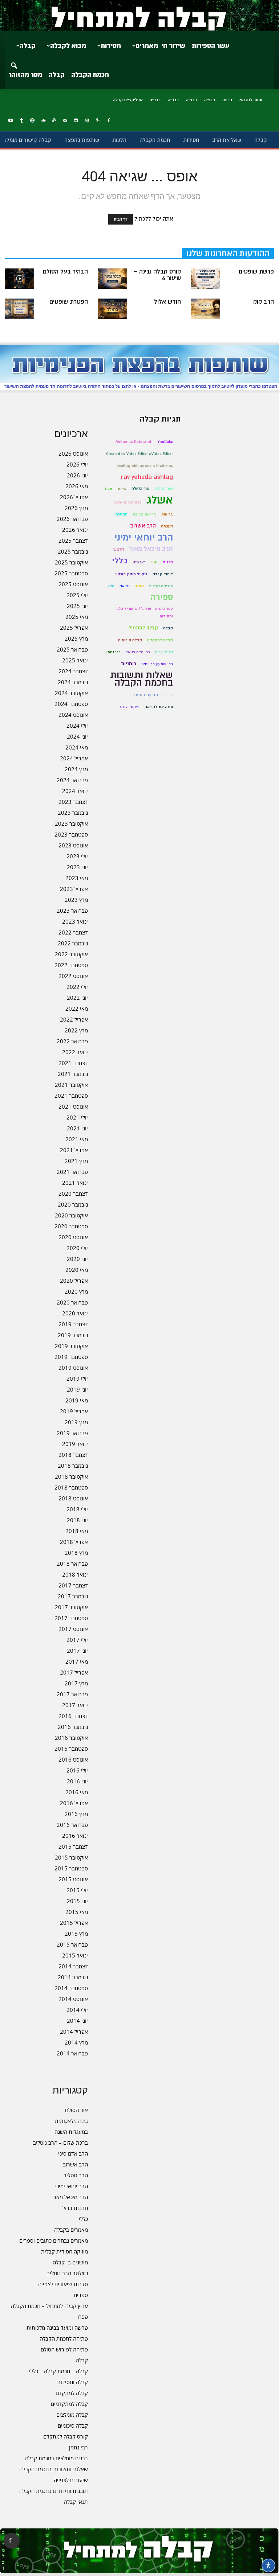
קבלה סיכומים (73, 2425)
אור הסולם (76, 2110)
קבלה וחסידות (72, 2382)
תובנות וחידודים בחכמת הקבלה (54, 2491)
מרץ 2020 (76, 1291)
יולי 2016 (77, 1770)
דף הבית (121, 219)
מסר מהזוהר (25, 75)
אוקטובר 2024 (71, 693)
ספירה (162, 597)
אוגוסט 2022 (73, 976)
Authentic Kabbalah (134, 442)
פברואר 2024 (72, 780)
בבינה (227, 100)
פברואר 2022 (72, 1041)
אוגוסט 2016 (73, 1759)
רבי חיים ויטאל (138, 652)
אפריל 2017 (74, 1672)
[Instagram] (76, 121)
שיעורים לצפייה (71, 2480)
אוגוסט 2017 (73, 1629)
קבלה (57, 75)
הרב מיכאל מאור (70, 2197)
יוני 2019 (77, 1389)
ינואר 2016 (75, 1836)
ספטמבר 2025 (71, 573)
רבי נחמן (78, 2447)
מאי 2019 (77, 1400)
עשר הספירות (211, 46)
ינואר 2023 (75, 921)
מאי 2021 (77, 1139)
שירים (168, 695)
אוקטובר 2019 (71, 1346)
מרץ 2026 (76, 508)
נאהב (139, 586)
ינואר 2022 (75, 1052)
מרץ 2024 (76, 769)
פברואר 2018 (72, 1564)
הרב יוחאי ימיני (72, 2186)
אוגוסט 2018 (73, 1498)
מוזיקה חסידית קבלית (64, 2251)
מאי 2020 (77, 1270)
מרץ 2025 (76, 638)
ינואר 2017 (75, 1705)
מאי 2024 (77, 747)
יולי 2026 (77, 464)
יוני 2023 (77, 867)
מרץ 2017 (76, 1683)
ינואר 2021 (75, 1183)
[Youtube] (11, 121)
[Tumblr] (21, 121)
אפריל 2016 (74, 1803)
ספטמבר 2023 (71, 834)
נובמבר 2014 (73, 1977)
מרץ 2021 (76, 1161)
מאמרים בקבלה (71, 2230)
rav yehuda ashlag (147, 477)
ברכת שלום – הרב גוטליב (60, 2142)
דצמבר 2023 (73, 802)
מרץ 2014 (76, 2042)
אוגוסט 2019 (73, 1368)
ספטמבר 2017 (71, 1618)
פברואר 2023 (72, 911)
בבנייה (210, 100)
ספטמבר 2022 (71, 965)
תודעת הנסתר (146, 695)
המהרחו (121, 514)
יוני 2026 (77, 475)
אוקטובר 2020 (71, 1215)
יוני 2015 (77, 1901)
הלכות (119, 140)
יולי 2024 (77, 726)
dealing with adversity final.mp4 (145, 466)
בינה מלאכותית (71, 2121)
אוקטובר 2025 (71, 562)
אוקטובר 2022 (71, 954)
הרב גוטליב (76, 2175)
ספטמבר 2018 (71, 1487)
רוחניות (129, 664)
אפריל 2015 (74, 1923)
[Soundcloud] (43, 121)
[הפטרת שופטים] (20, 309)
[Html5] (87, 121)
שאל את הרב (227, 140)
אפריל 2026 (74, 497)
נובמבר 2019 (73, 1335)
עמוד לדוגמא (251, 100)
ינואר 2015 (75, 1955)
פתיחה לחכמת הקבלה (64, 2338)
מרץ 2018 (76, 1553)
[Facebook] (109, 121)
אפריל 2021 (74, 1150)
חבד (154, 562)
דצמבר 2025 (73, 541)
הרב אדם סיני (73, 2153)
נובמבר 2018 (73, 1466)
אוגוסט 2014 (73, 1999)
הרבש (119, 549)
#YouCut (165, 441)
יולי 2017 (77, 1640)
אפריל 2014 (74, 2031)
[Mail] (65, 121)
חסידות (111, 46)
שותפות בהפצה (82, 140)
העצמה (167, 526)
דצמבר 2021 (73, 1063)
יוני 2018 (77, 1520)
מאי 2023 (77, 878)
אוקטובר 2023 (71, 823)
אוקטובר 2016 (71, 1738)
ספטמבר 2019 (71, 1357)
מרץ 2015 (76, 1934)
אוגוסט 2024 (73, 715)
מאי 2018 (77, 1531)
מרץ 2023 (76, 900)
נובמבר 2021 (73, 1074)
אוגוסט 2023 (73, 845)
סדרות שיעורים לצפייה (63, 2284)
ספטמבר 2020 (71, 1226)
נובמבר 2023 (73, 813)
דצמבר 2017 (73, 1585)
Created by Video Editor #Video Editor (139, 454)
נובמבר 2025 (73, 551)
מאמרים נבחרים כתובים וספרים (54, 2240)
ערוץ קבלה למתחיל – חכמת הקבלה (49, 2306)
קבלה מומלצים (72, 2415)
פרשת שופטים (256, 272)
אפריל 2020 (74, 1281)
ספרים (81, 2295)
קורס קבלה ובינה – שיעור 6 (157, 275)
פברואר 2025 (72, 649)
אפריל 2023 (74, 889)
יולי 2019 (77, 1379)
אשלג (160, 500)
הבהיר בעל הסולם (65, 272)
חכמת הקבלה (90, 75)
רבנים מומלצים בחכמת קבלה (56, 2458)
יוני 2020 (77, 1259)
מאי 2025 (77, 617)
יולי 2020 (77, 1248)
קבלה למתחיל (143, 628)
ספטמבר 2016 (71, 1749)
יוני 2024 (77, 736)
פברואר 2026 (72, 519)
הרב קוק (264, 302)
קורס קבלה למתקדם (66, 2436)
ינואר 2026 (75, 530)
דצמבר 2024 (73, 671)
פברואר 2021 (72, 1172)
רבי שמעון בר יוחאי (157, 664)
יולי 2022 (77, 987)
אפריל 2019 (74, 1411)
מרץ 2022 (76, 1030)
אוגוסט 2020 (73, 1237)
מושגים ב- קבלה (70, 2262)
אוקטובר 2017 (71, 1607)
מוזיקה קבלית (161, 586)
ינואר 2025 (75, 660)
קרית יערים (164, 652)
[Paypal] (54, 121)
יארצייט (139, 562)
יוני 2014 (77, 2021)
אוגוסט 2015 (73, 1879)
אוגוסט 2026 (73, 453)
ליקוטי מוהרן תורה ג (131, 574)
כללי (83, 2219)
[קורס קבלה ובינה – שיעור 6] (113, 279)
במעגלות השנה (71, 2132)
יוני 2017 (77, 1651)
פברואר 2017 (72, 1694)
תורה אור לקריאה (159, 707)
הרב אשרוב (75, 2164)
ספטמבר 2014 (71, 1988)
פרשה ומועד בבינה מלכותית (57, 2328)
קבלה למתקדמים (69, 2404)
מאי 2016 (77, 1792)
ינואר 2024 (75, 791)
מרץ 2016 (76, 1814)
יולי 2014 (77, 2010)
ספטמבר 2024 (71, 704)
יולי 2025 (77, 595)
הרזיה (168, 562)
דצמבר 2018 (73, 1455)
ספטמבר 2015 (71, 1868)
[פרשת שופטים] (206, 279)
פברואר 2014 (72, 2053)
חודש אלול (167, 302)
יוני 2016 (77, 1781)
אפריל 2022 (74, 1019)
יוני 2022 (77, 998)
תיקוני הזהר (130, 707)
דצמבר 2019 (73, 1324)
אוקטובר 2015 (71, 1857)
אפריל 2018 (74, 1542)
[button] (14, 61)
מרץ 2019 (76, 1422)
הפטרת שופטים (69, 302)
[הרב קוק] (206, 309)
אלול (108, 489)
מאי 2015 (77, 1912)
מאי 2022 (77, 1008)
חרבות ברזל (75, 2208)
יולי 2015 (77, 1890)
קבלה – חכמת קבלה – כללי (58, 2371)
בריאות (167, 514)
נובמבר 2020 (73, 1204)
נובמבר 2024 (73, 682)
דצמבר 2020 (73, 1193)
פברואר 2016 (72, 1825)
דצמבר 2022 (73, 932)
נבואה (125, 586)
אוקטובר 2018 (71, 1476)
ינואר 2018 (75, 1574)
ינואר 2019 (75, 1444)
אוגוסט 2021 (73, 1106)
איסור (122, 489)
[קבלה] (139, 16)
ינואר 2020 (75, 1313)
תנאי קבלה (76, 2502)
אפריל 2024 (74, 758)
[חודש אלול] (113, 309)
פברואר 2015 (72, 1944)
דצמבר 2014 (73, 1966)
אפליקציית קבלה (128, 100)
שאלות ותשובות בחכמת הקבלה (54, 2469)
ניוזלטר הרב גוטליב (67, 2273)
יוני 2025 (77, 606)
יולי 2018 (77, 1509)
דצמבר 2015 (73, 1846)
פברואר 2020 (72, 1302)
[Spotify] (32, 121)
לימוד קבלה (163, 574)
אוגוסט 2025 (73, 584)
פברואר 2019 (72, 1433)
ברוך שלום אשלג (127, 502)
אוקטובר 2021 (71, 1085)
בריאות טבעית (144, 514)
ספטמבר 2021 (71, 1096)
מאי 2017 (77, 1661)
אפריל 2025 (74, 628)
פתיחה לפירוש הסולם (64, 2349)
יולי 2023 (77, 856)
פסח (83, 2317)
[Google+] (98, 121)
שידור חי (173, 46)
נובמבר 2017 (73, 1596)
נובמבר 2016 (73, 1727)
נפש (111, 586)
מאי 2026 (77, 486)
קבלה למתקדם (72, 2393)
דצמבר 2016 (73, 1716)
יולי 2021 (77, 1117)
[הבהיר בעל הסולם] (20, 279)
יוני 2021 (77, 1128)
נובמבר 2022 (73, 943)
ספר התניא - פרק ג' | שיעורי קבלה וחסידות (145, 612)
